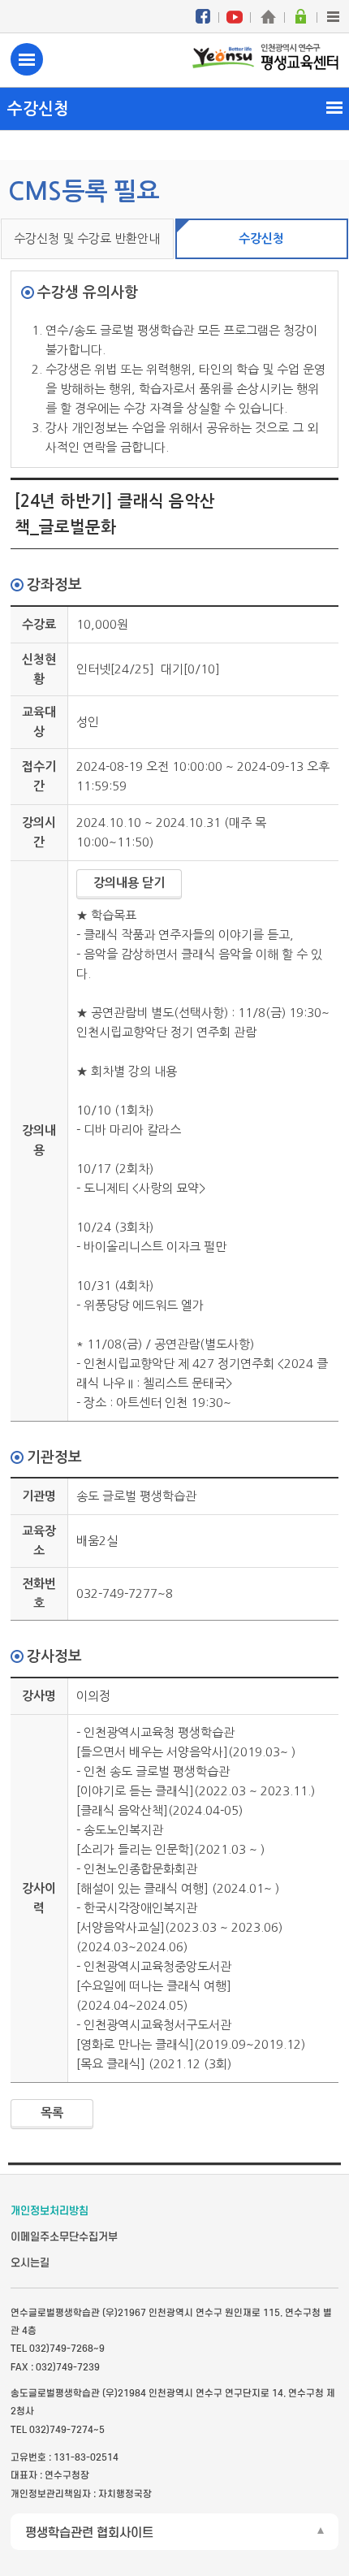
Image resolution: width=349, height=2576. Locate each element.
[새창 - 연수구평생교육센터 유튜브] (235, 16)
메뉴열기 (174, 108)
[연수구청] (268, 16)
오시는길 (30, 2263)
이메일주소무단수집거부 (64, 2237)
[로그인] (300, 16)
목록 (52, 2113)
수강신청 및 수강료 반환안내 (87, 238)
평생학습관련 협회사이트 (89, 2533)
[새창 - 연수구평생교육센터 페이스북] (203, 16)
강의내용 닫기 (129, 883)
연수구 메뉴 (27, 59)
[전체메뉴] (333, 16)
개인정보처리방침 (50, 2211)
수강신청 (261, 238)
